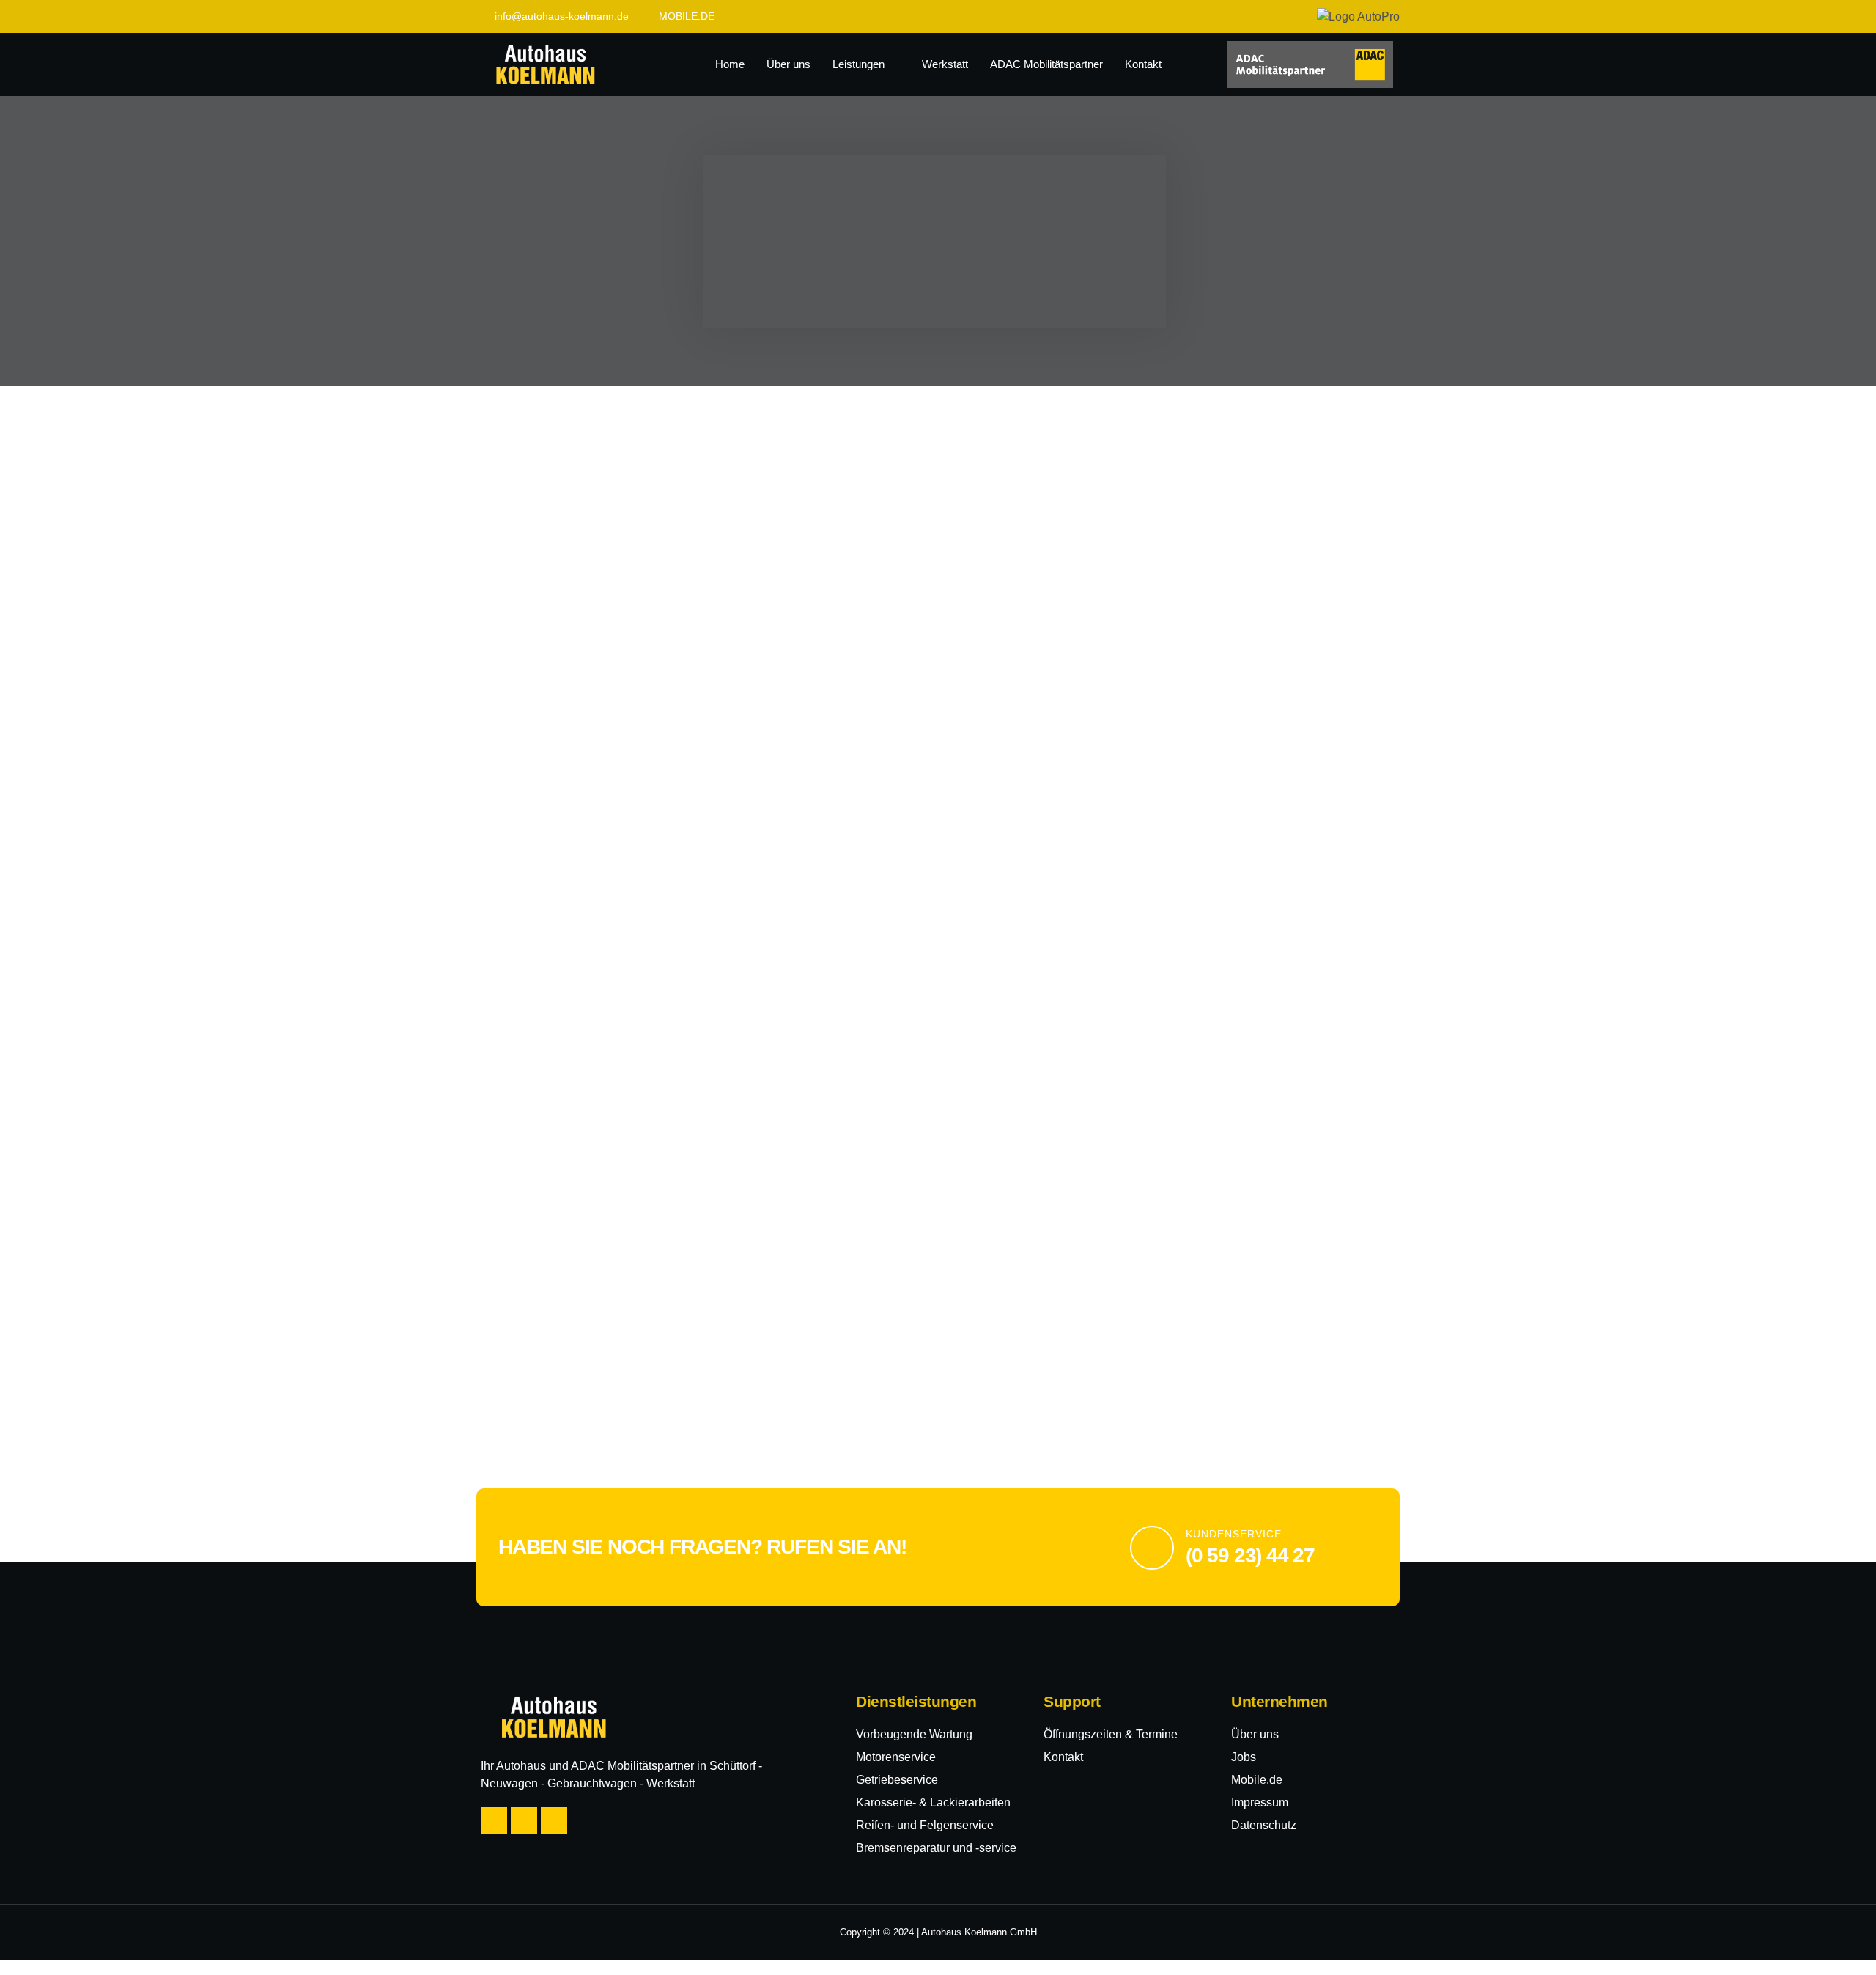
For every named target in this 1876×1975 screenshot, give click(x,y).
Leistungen (858, 64)
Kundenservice (1234, 1534)
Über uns (789, 64)
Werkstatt (945, 64)
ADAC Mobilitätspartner (1046, 64)
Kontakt (1143, 64)
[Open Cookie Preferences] (32, 1956)
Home (730, 64)
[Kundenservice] (1152, 1548)
